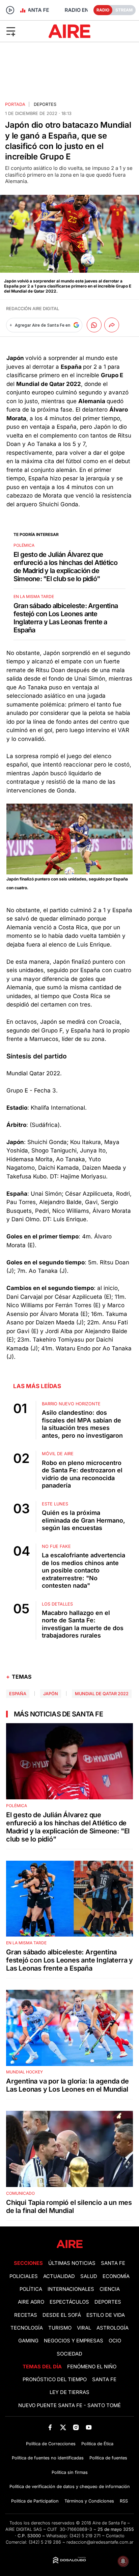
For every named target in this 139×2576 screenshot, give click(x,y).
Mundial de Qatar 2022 (102, 1694)
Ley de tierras (69, 2392)
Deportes (45, 104)
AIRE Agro (31, 2302)
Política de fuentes (108, 2458)
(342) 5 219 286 (45, 2542)
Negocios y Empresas (74, 2341)
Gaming (28, 2341)
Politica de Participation (35, 2501)
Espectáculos (69, 2302)
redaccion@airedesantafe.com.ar (100, 2542)
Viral (84, 2328)
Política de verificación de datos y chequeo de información (70, 2487)
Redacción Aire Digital (33, 309)
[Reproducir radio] (10, 10)
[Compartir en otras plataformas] (112, 325)
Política (31, 2289)
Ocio (115, 2341)
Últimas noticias (72, 2263)
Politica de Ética (97, 2444)
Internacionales (71, 2289)
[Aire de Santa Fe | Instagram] (76, 2428)
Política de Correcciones (51, 2444)
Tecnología (27, 2328)
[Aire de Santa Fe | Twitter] (63, 2428)
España (18, 1694)
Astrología (113, 2328)
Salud (89, 2276)
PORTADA (15, 104)
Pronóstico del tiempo (55, 2379)
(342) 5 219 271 (85, 2536)
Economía (116, 2276)
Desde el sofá (62, 2315)
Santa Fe (113, 2263)
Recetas (26, 2315)
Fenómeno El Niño (92, 2367)
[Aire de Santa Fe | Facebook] (50, 2428)
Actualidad (59, 2276)
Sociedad (69, 2354)
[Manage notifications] (123, 2561)
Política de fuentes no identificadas (48, 2458)
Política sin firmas (70, 2472)
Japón (51, 1694)
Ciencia (110, 2289)
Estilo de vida (106, 2315)
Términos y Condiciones (89, 2501)
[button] (23, 31)
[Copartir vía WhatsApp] (94, 325)
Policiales (24, 2276)
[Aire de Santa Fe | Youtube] (89, 2428)
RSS (124, 2501)
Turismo (60, 2328)
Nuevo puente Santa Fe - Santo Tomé (69, 2405)
